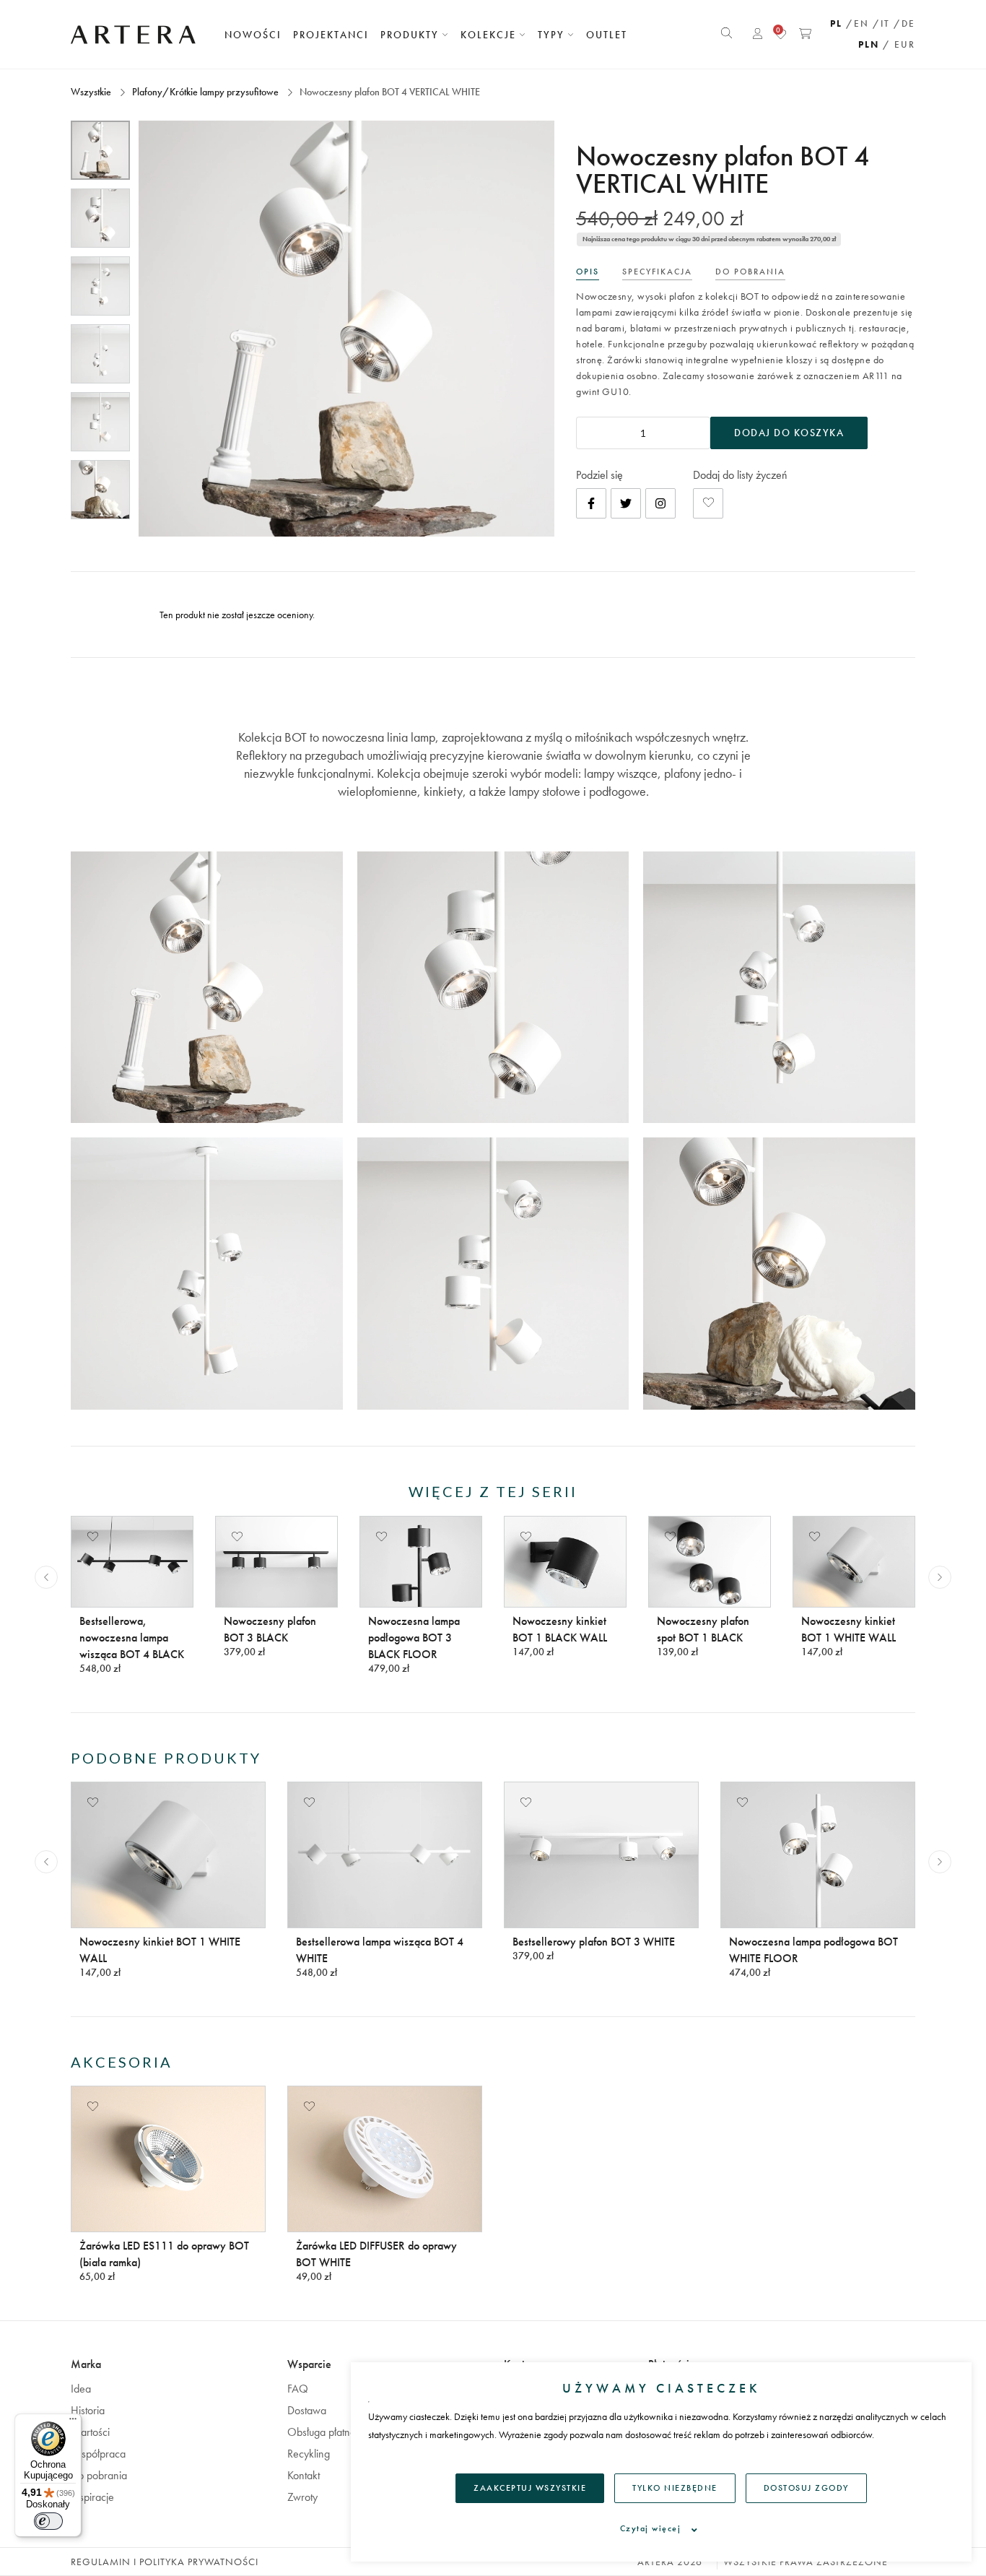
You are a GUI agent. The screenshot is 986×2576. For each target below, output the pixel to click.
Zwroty (302, 2497)
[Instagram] (660, 503)
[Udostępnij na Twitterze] (626, 503)
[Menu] (73, 2422)
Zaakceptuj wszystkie (530, 2488)
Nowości (253, 35)
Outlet (607, 35)
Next (940, 1577)
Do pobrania (99, 2475)
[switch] (48, 2521)
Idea (81, 2389)
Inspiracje (92, 2497)
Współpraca (98, 2454)
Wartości (90, 2432)
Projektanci (331, 35)
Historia (88, 2410)
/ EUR (899, 44)
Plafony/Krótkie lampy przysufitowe (205, 92)
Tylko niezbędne (675, 2488)
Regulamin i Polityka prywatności (165, 2562)
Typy (553, 35)
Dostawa (307, 2410)
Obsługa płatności (327, 2432)
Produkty (411, 35)
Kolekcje (490, 35)
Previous (46, 1577)
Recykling (309, 2454)
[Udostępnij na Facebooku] (591, 503)
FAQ (298, 2389)
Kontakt (304, 2475)
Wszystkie (92, 92)
